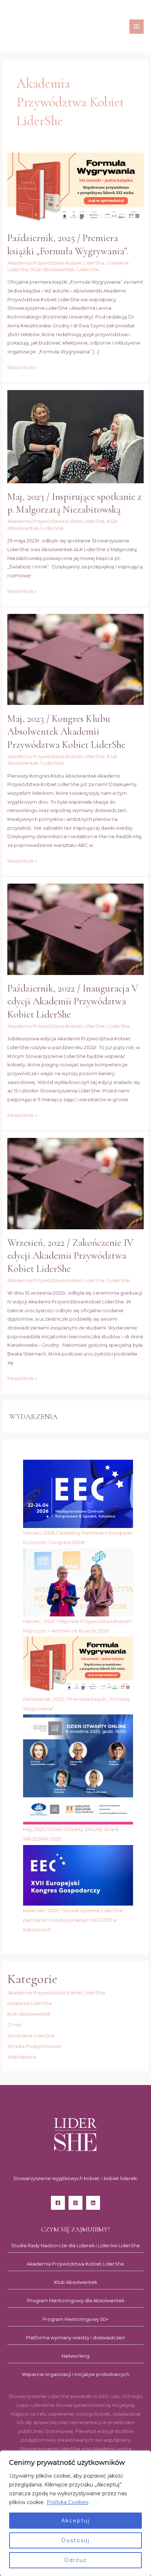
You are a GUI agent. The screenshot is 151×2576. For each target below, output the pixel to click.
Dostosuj (75, 2540)
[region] (75, 2513)
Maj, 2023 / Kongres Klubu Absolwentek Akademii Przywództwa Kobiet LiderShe (66, 732)
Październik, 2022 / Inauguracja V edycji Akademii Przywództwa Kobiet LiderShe (73, 1001)
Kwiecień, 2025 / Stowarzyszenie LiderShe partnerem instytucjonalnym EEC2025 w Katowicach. (73, 1920)
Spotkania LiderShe (31, 2035)
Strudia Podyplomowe (34, 2046)
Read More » (22, 367)
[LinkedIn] (93, 2203)
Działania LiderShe (30, 2003)
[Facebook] (58, 2203)
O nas (14, 2024)
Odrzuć (76, 2560)
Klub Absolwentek (53, 270)
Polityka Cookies (67, 2502)
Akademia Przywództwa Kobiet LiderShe (56, 263)
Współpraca (22, 2057)
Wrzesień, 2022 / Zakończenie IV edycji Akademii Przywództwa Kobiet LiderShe (70, 1256)
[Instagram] (75, 2203)
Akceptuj (75, 2521)
